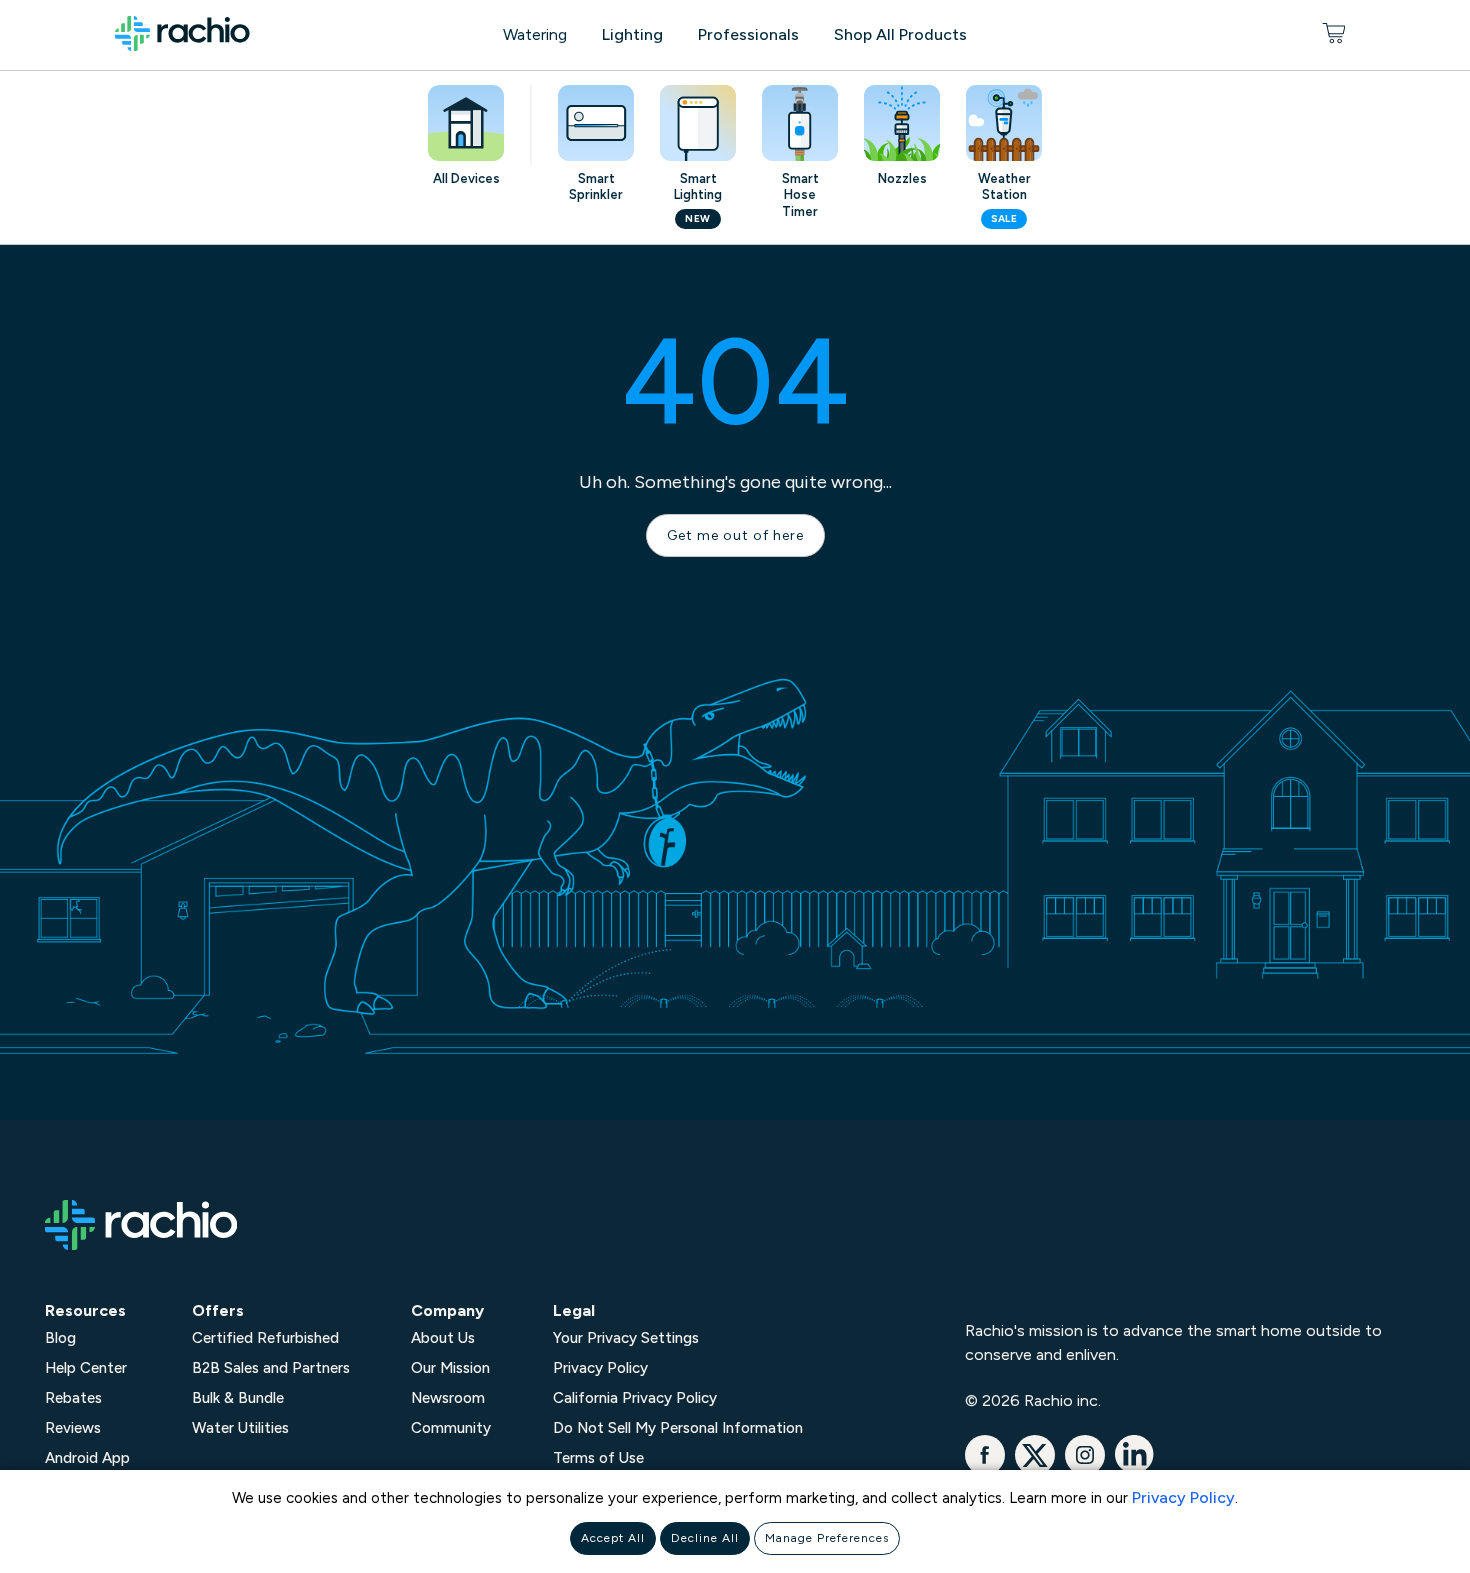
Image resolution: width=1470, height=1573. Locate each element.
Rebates (73, 1398)
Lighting (632, 34)
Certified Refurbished (265, 1338)
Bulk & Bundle (238, 1398)
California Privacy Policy (635, 1398)
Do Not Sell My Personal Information (678, 1428)
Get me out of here (735, 535)
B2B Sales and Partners (271, 1368)
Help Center (86, 1368)
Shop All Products (900, 34)
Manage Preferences (827, 1538)
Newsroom (448, 1398)
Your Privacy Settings (626, 1338)
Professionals (748, 34)
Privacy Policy (1183, 1497)
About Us (443, 1338)
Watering (535, 34)
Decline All (705, 1538)
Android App (87, 1458)
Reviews (73, 1428)
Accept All (613, 1538)
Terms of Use (598, 1458)
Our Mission (450, 1368)
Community (451, 1428)
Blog (60, 1338)
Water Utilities (240, 1428)
